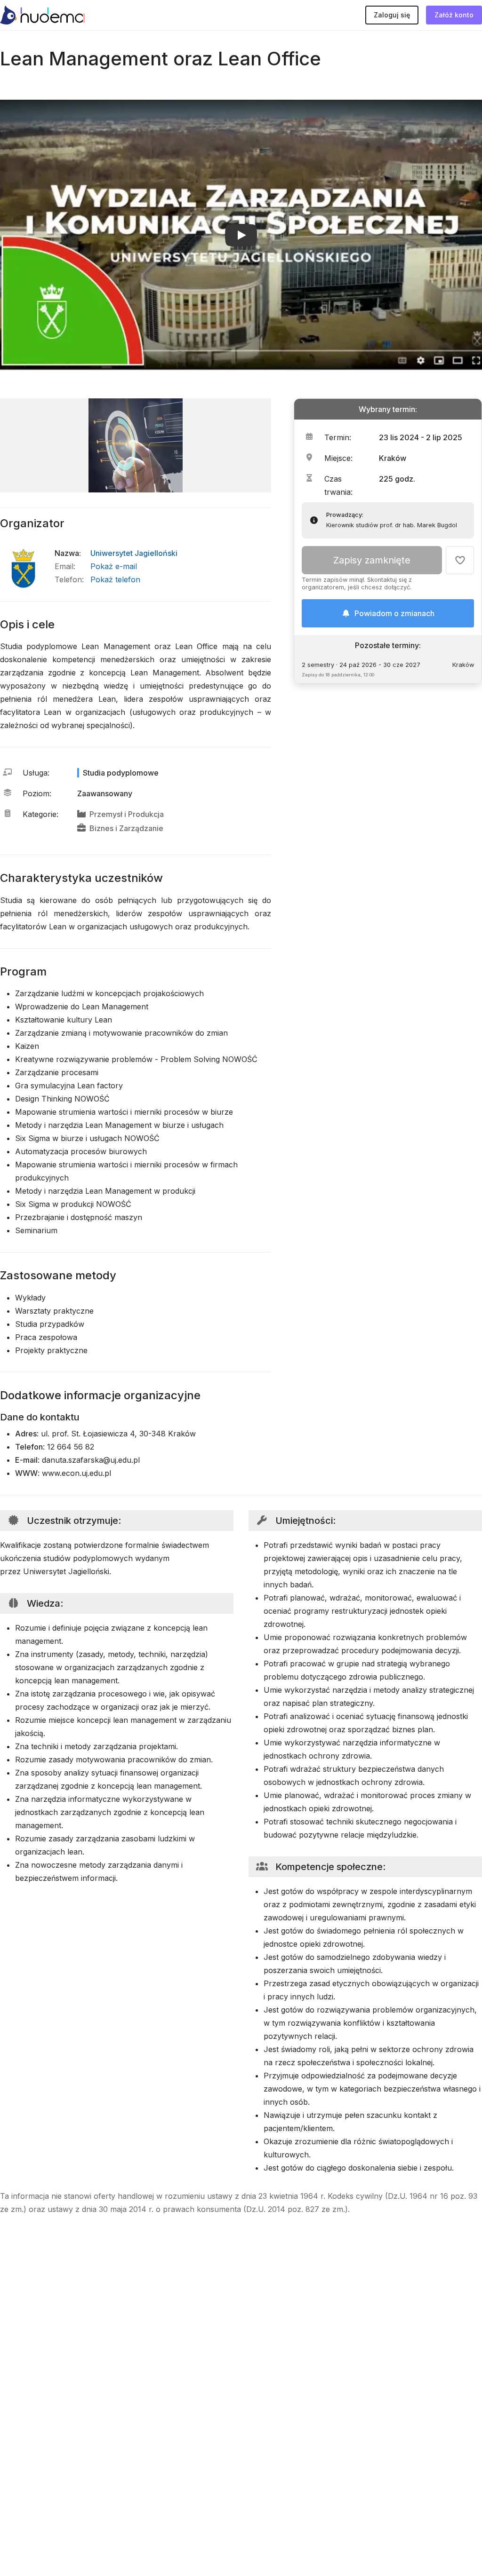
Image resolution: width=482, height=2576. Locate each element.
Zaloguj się (392, 15)
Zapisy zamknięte (372, 560)
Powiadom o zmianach (394, 613)
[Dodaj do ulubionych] (460, 560)
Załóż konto (454, 15)
